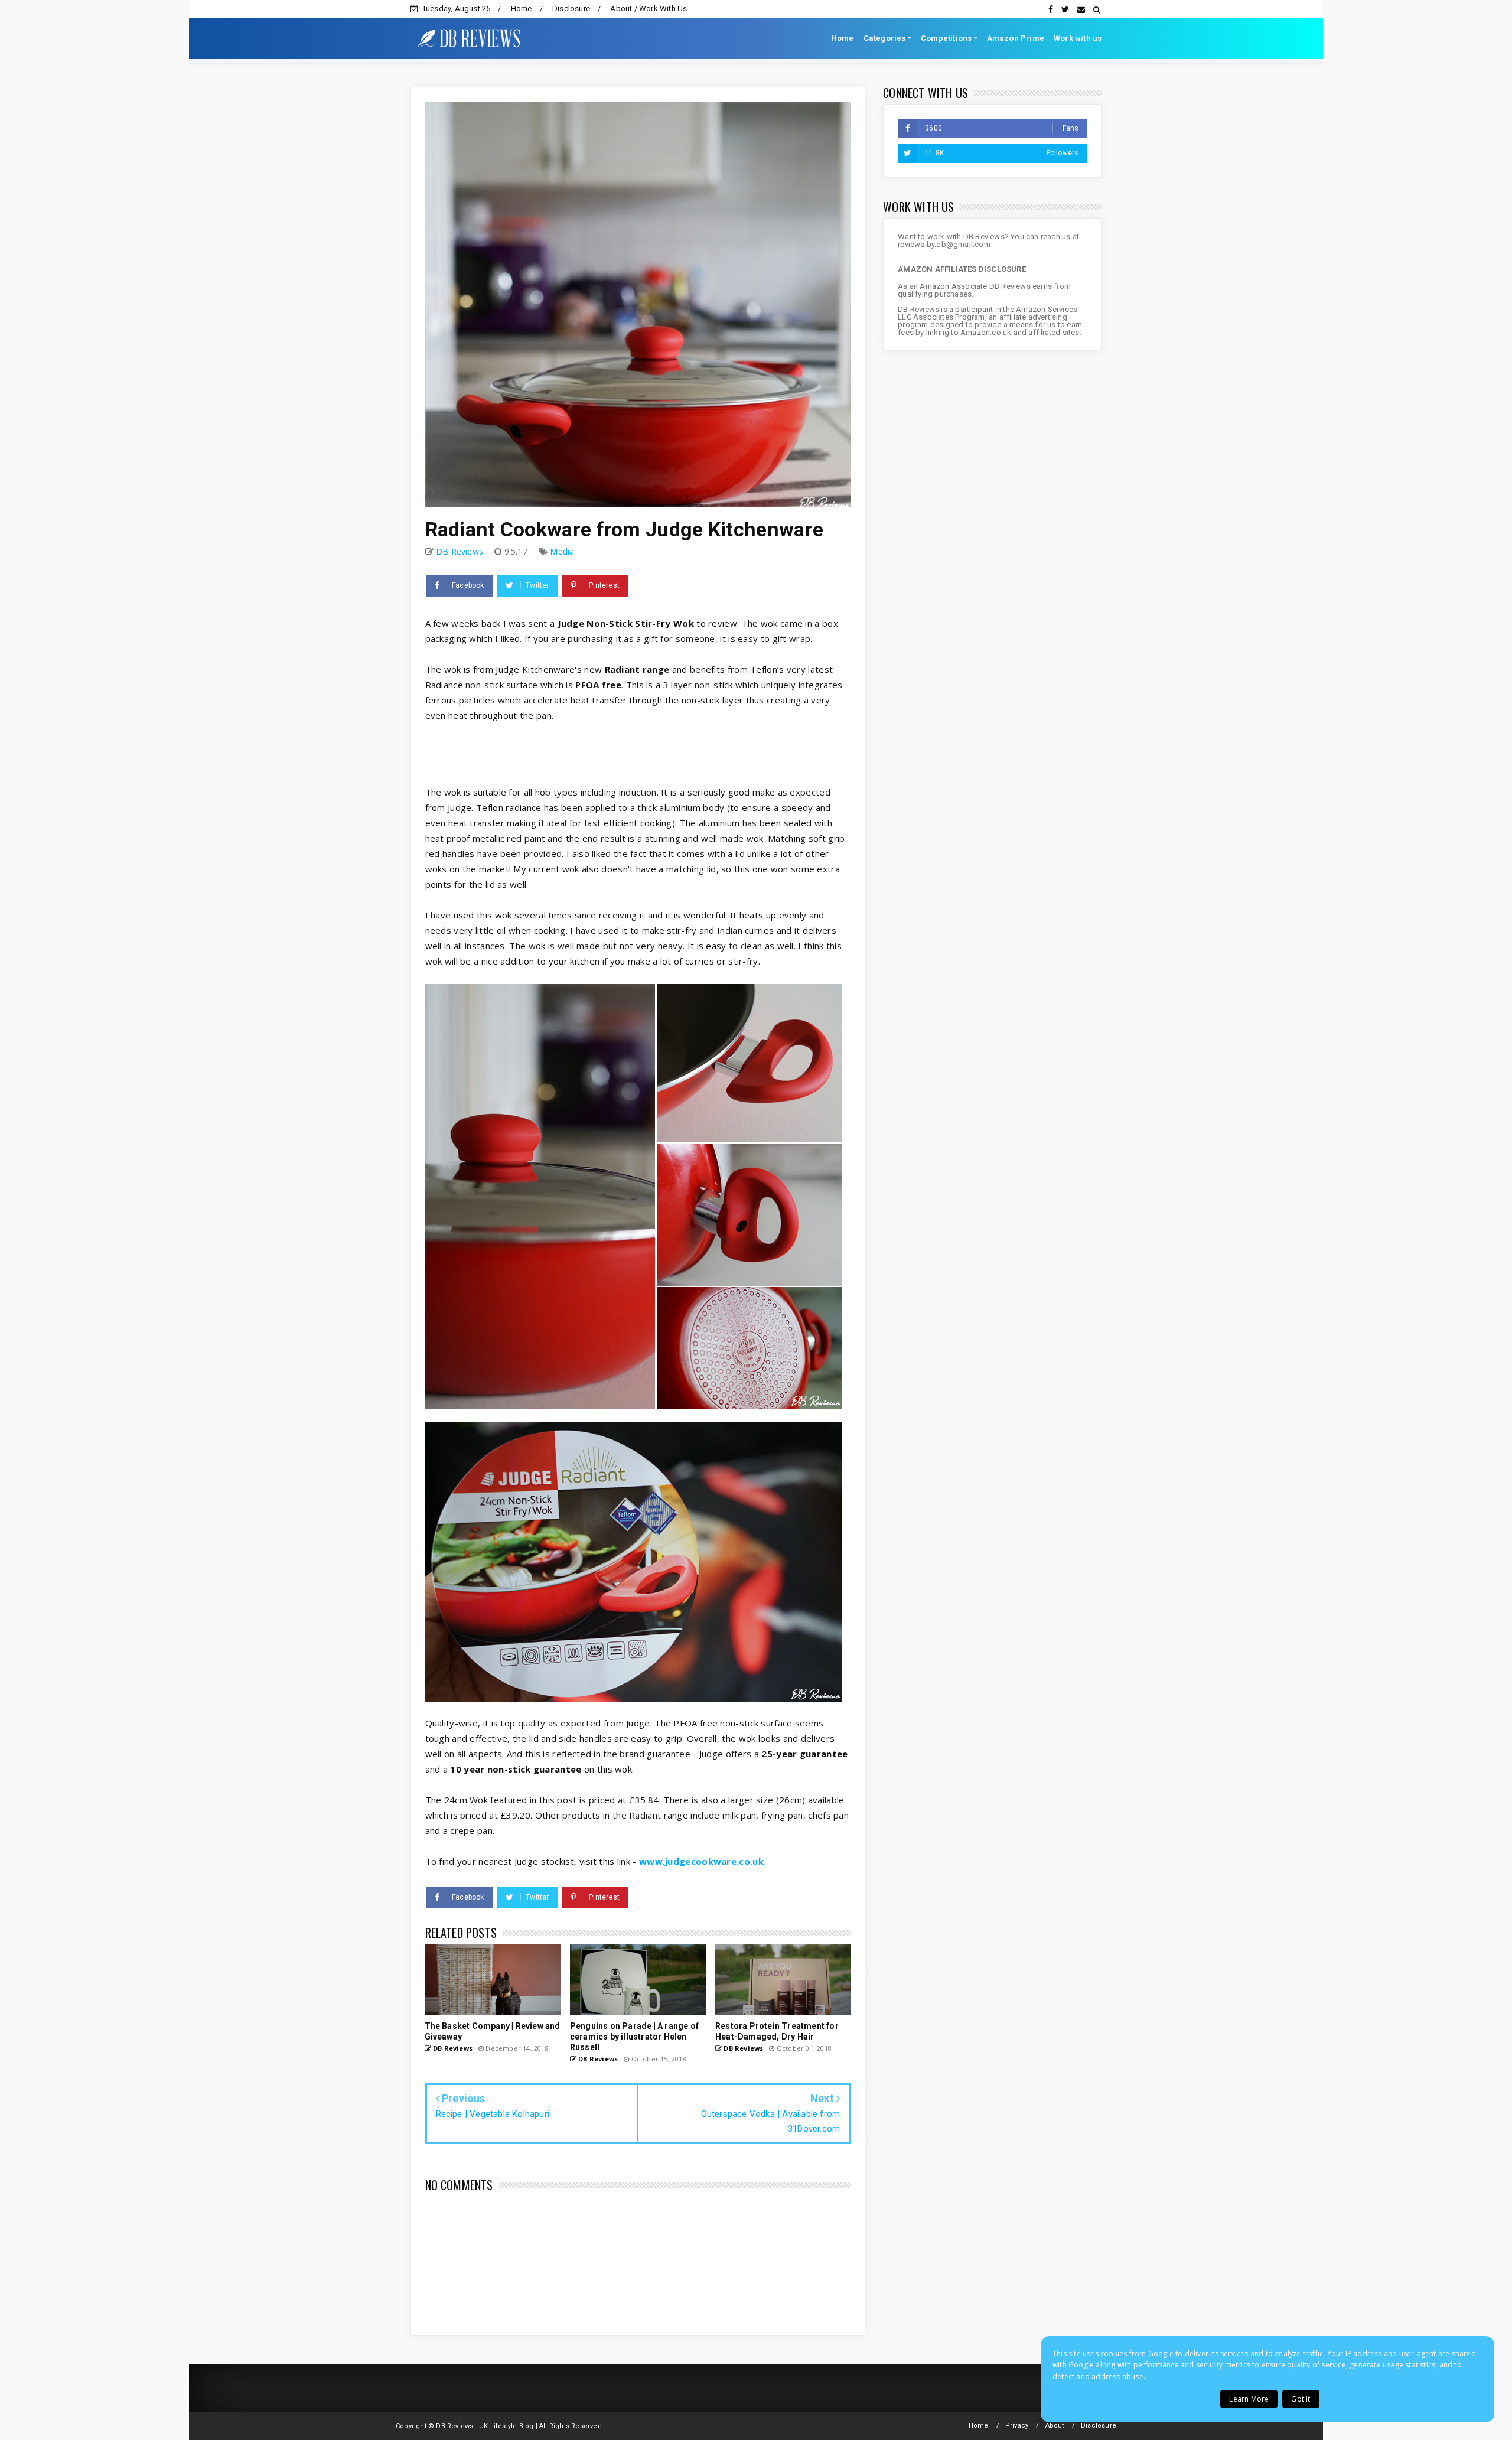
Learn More (1249, 2399)
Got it (1301, 2399)
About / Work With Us (649, 9)
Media (562, 551)
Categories (885, 38)
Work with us (1078, 38)
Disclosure (571, 9)
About (1055, 2426)
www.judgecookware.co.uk (701, 1861)
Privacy (1017, 2426)
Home (522, 9)
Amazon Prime (1016, 38)
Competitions (946, 38)
